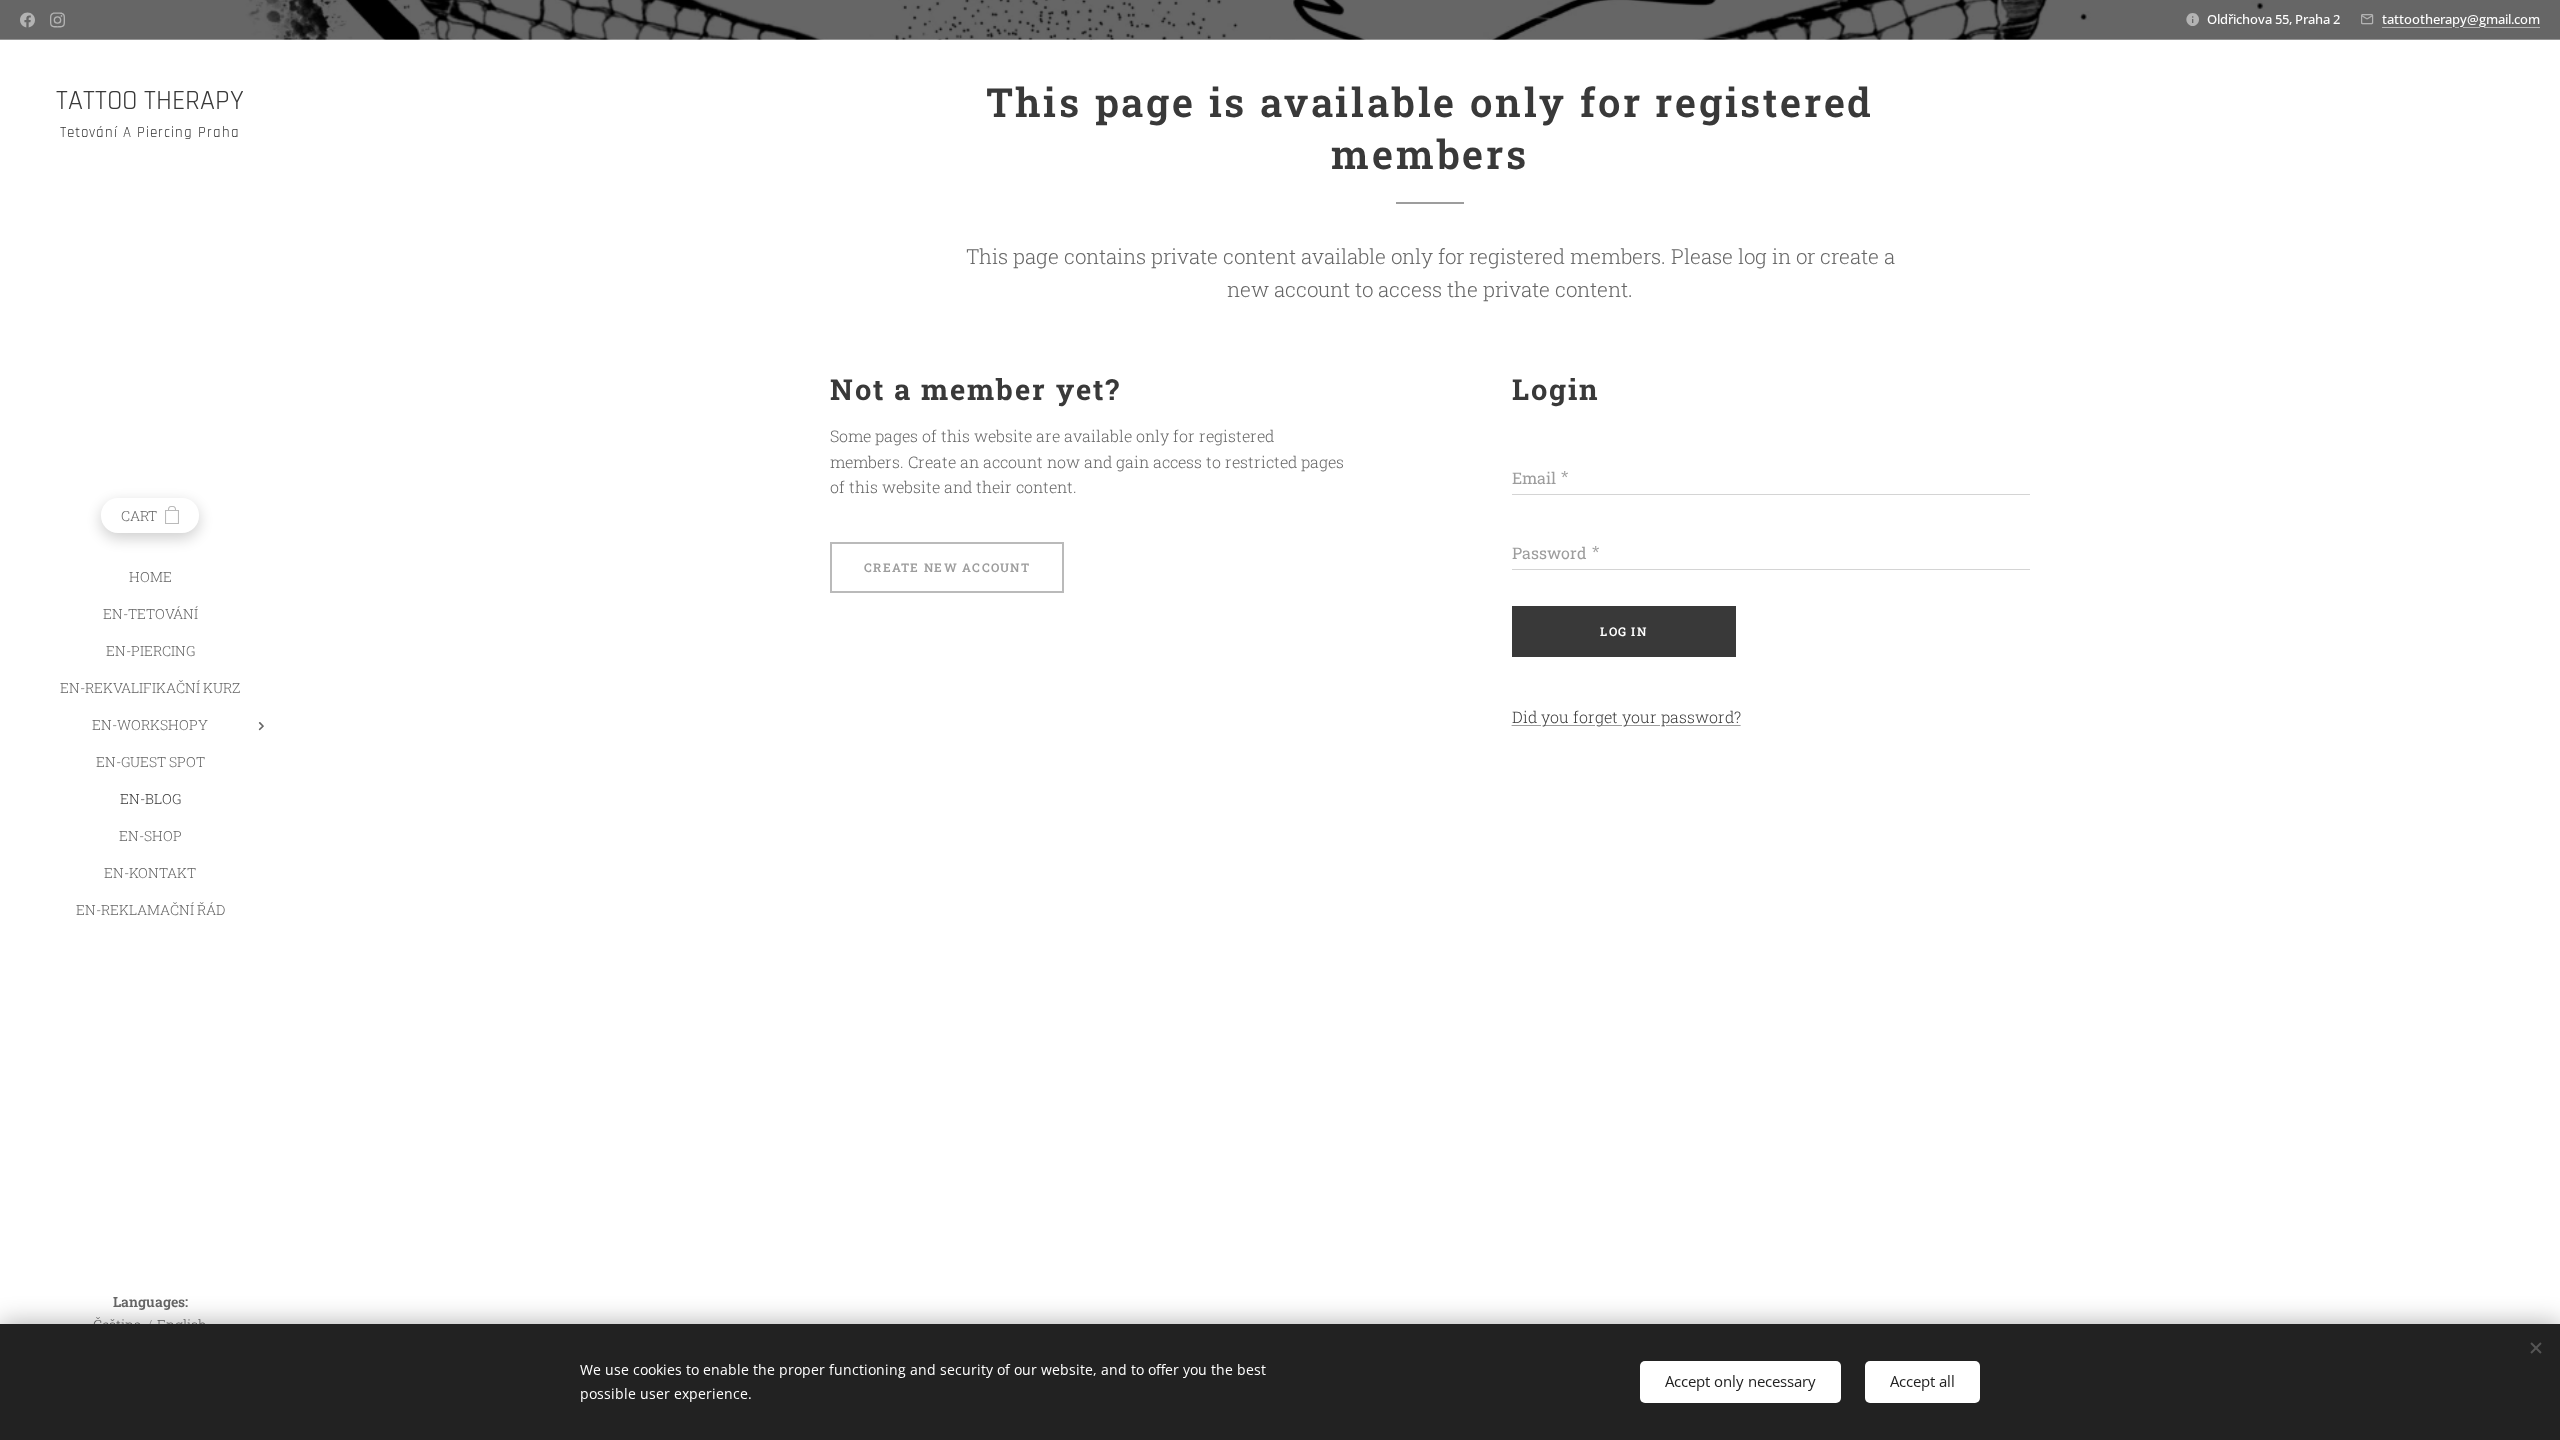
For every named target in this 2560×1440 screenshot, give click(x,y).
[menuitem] (150, 576)
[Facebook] (27, 20)
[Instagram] (57, 20)
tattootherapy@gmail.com (2461, 19)
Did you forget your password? (1626, 716)
